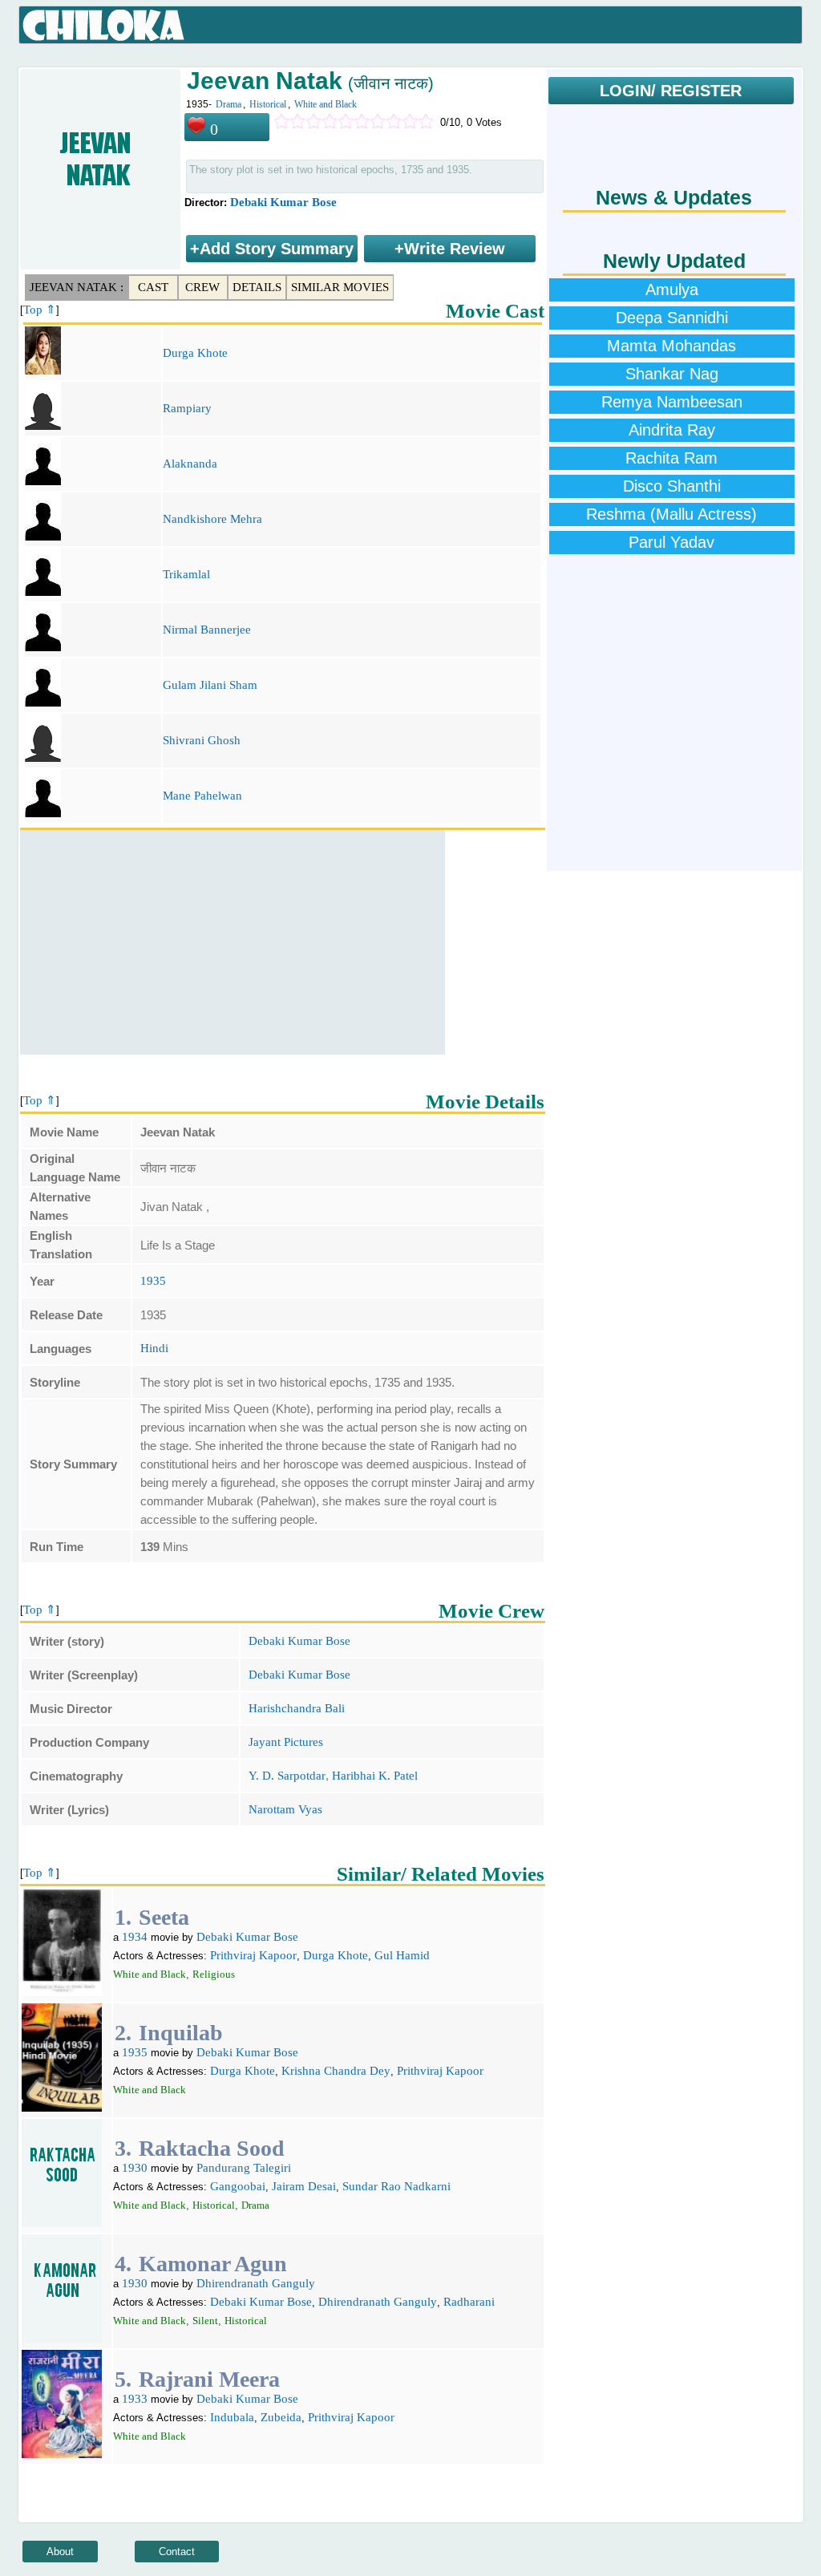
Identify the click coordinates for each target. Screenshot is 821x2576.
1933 (135, 2399)
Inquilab (181, 2033)
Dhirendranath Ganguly (256, 2283)
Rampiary (187, 408)
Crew (202, 287)
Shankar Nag (672, 374)
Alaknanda (190, 464)
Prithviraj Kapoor (253, 1955)
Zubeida (281, 2417)
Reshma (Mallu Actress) (671, 514)
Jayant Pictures (286, 1742)
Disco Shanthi (672, 486)
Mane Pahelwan (202, 796)
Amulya (672, 290)
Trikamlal (186, 574)
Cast (153, 287)
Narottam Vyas (285, 1809)
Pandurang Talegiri (244, 2168)
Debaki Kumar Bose (283, 202)
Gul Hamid (402, 1955)
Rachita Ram (671, 458)
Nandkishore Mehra (212, 519)
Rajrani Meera (209, 2379)
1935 (153, 1281)
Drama (229, 104)
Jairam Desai (304, 2186)
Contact (177, 2552)
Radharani (469, 2302)
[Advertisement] (233, 942)
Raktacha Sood (212, 2148)
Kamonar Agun (213, 2264)
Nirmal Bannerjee (207, 630)
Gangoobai (238, 2186)
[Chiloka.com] (104, 26)
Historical (268, 104)
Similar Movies (340, 287)
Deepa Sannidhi (672, 318)
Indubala (232, 2417)
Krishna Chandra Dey (336, 2071)
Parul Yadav (671, 542)
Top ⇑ (40, 310)
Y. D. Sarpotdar (287, 1776)
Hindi (154, 1348)
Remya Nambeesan (672, 402)
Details (257, 287)
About (60, 2552)
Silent (205, 2321)
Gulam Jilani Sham (210, 685)
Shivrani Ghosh (202, 740)
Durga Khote (195, 353)
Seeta (164, 1917)
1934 (135, 1937)
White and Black (326, 104)
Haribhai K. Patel (375, 1776)
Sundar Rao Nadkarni (396, 2186)
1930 (135, 2168)
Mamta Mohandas (671, 346)
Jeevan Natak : (77, 287)
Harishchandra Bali (297, 1708)
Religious (214, 1974)
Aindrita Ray (672, 430)
